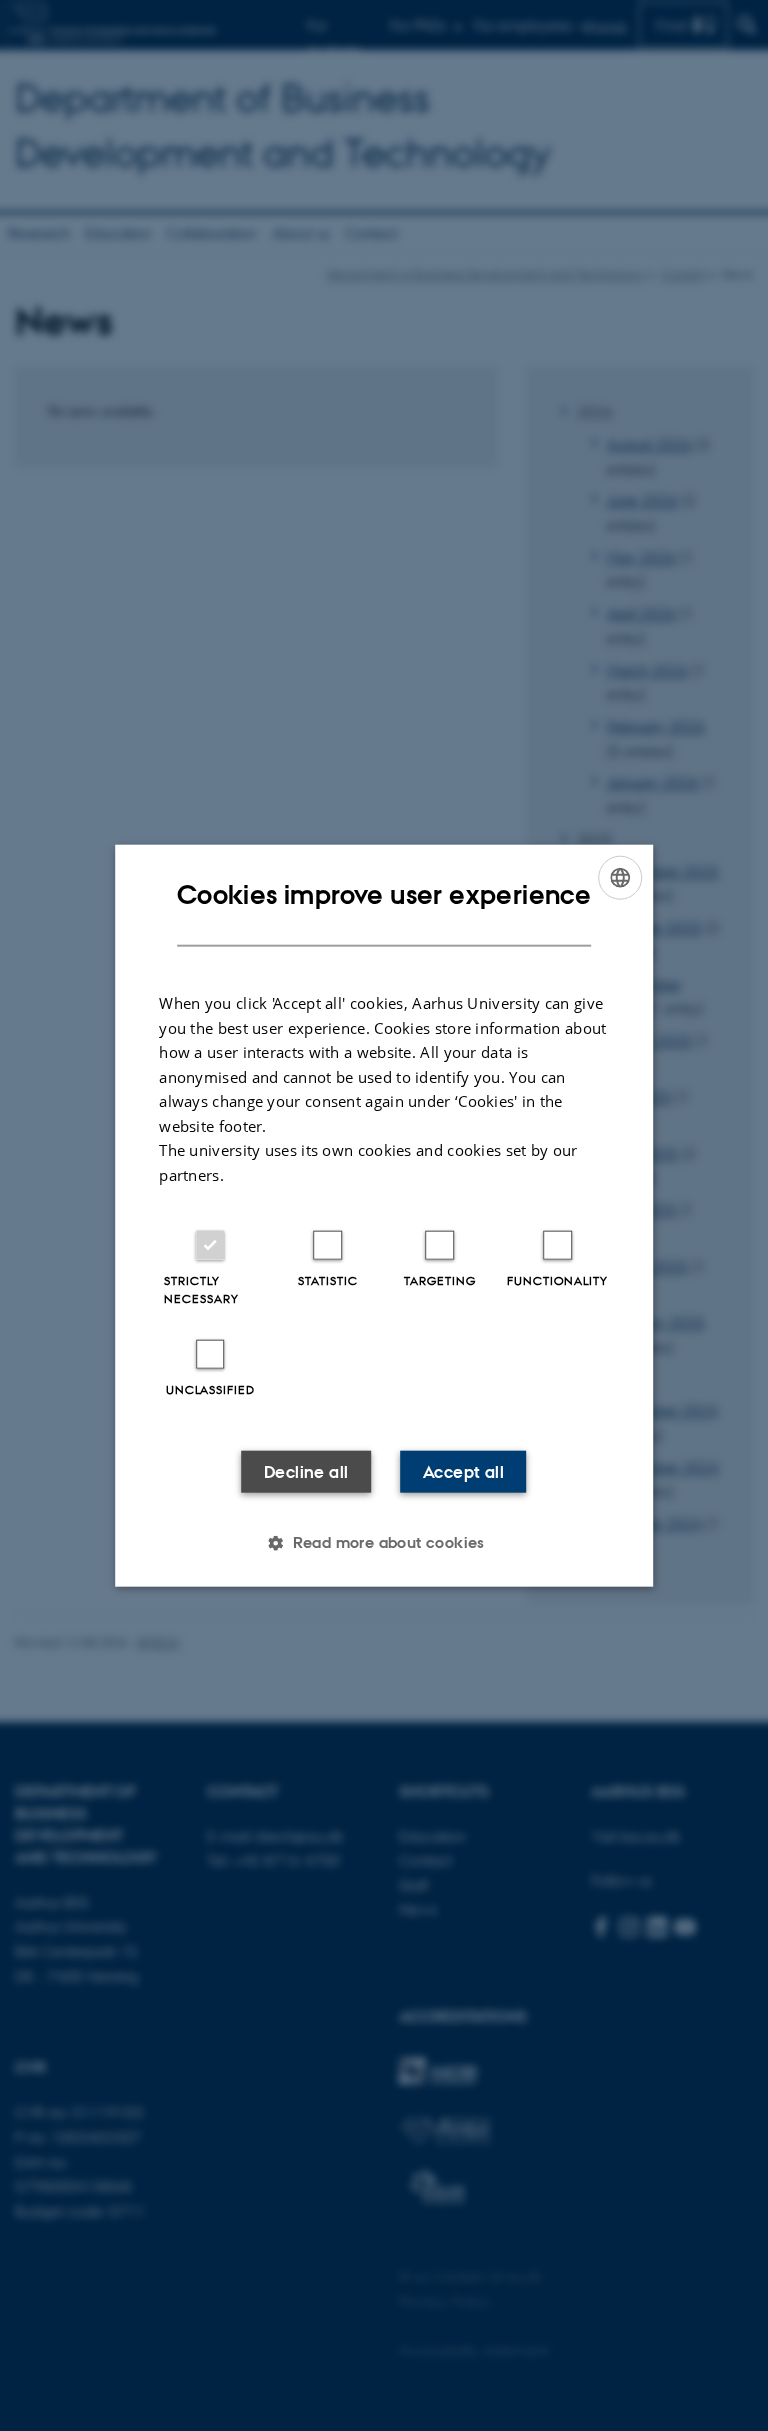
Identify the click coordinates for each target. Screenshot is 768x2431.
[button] (384, 1543)
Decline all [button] (306, 1472)
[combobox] (620, 877)
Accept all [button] (463, 1472)
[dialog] (384, 1215)
